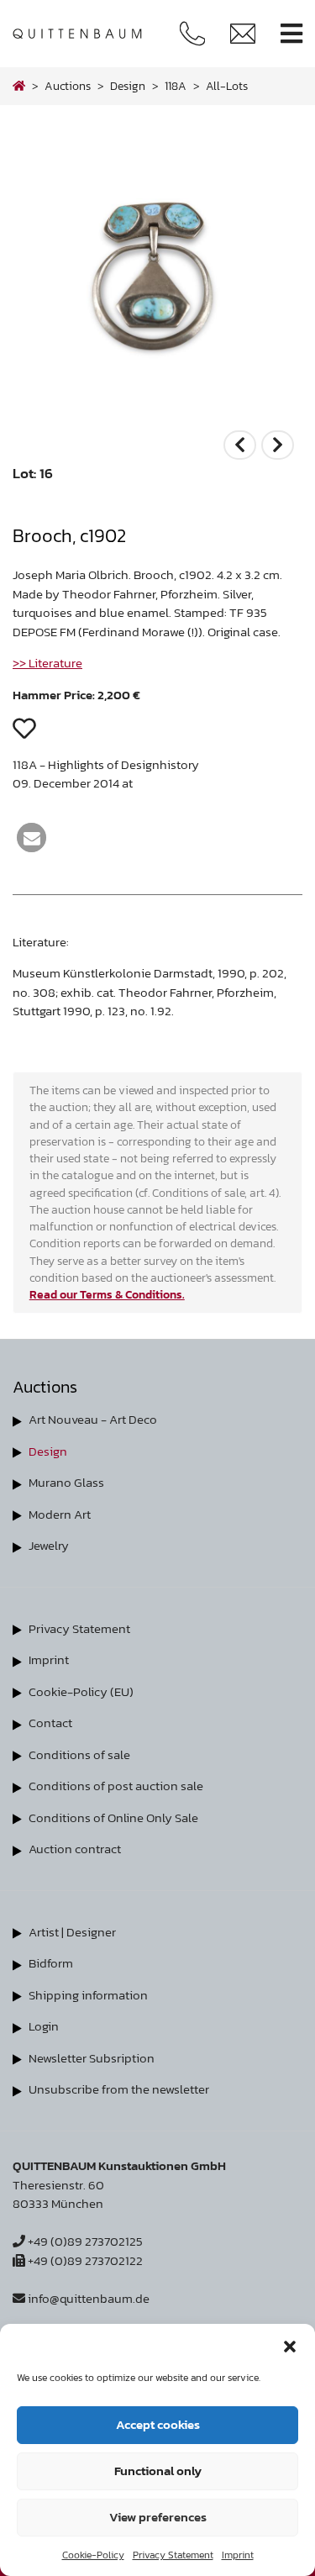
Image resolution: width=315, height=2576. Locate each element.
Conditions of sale (79, 1754)
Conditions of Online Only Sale (113, 1817)
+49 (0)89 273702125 (84, 2241)
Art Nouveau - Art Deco (93, 1419)
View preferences (158, 2517)
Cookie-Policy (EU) (81, 1691)
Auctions (68, 86)
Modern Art (60, 1514)
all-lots (227, 86)
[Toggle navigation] (291, 34)
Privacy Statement (173, 2555)
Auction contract (75, 1849)
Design (48, 1451)
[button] (290, 2345)
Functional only (158, 2471)
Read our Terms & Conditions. (107, 1294)
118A (176, 86)
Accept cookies (158, 2424)
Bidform (51, 1963)
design (128, 86)
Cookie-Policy (93, 2555)
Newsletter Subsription (92, 2058)
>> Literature (47, 663)
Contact (50, 1723)
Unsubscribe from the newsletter (119, 2089)
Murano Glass (66, 1482)
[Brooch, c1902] (157, 416)
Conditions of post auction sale (116, 1786)
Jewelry (49, 1545)
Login (44, 2026)
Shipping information (88, 1995)
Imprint (238, 2555)
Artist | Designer (72, 1932)
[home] (19, 86)
